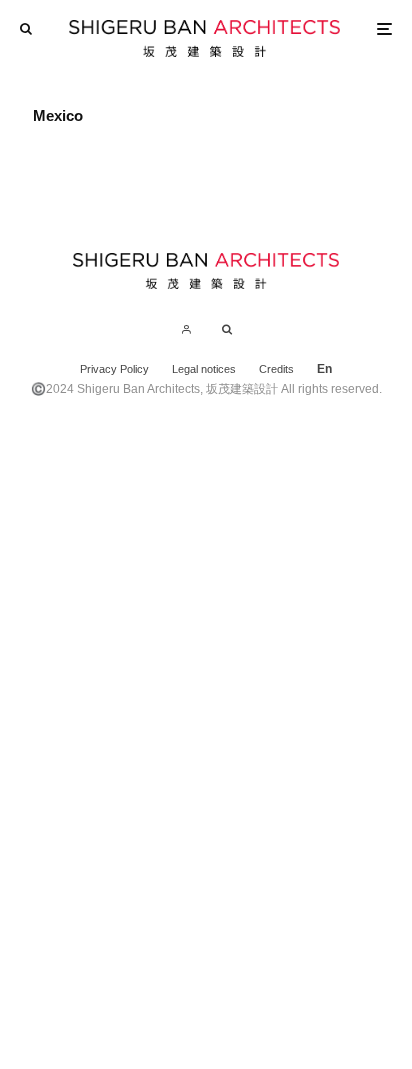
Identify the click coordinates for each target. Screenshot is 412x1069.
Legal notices (204, 369)
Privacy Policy (114, 369)
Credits (276, 369)
